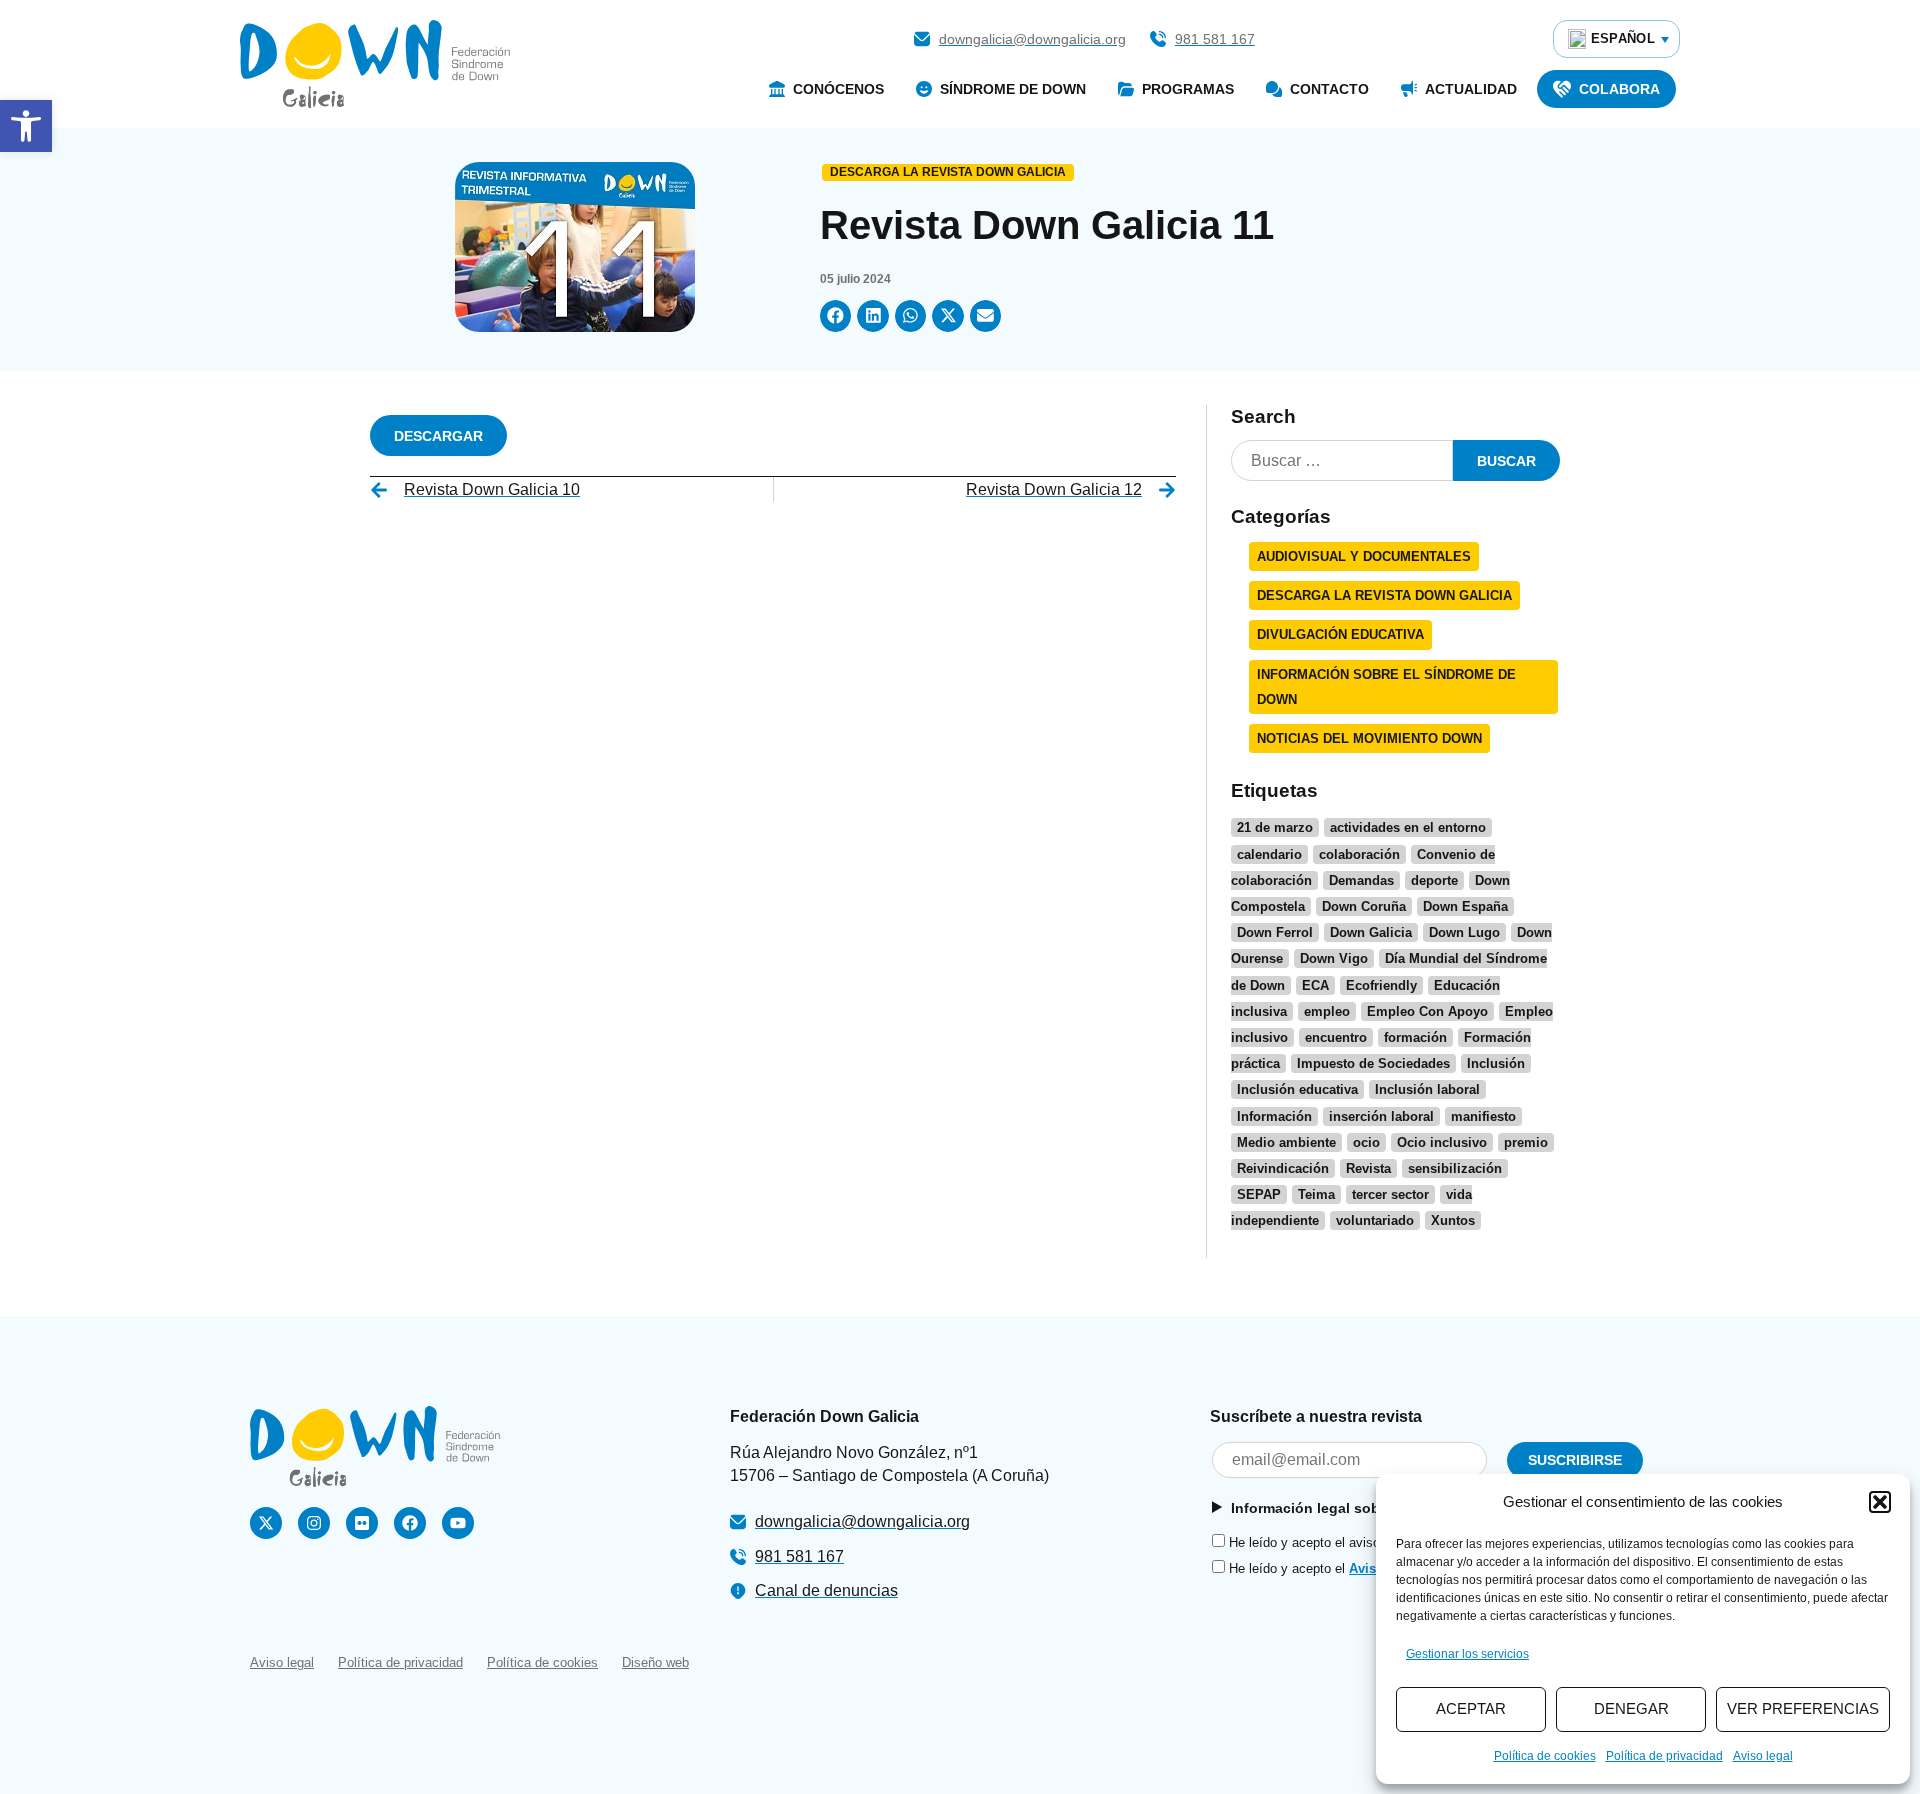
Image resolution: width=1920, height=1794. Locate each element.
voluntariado (1375, 1220)
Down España (1465, 906)
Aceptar (1471, 1708)
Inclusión (1496, 1063)
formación (1415, 1037)
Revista (1368, 1168)
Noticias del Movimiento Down (1369, 738)
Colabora (1619, 89)
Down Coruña (1364, 906)
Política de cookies (1545, 1756)
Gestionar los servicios (1467, 1654)
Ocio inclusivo (1442, 1142)
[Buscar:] (1342, 460)
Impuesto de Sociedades (1373, 1063)
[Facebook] (410, 1523)
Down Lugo (1464, 932)
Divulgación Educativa (1340, 634)
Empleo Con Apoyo (1427, 1011)
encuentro (1336, 1037)
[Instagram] (314, 1523)
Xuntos (1453, 1220)
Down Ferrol (1275, 932)
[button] (26, 126)
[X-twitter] (266, 1523)
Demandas (1361, 880)
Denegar (1631, 1708)
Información (1274, 1116)
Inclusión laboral (1427, 1089)
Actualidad (1471, 89)
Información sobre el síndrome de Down (1386, 687)
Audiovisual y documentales (1364, 556)
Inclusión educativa (1297, 1089)
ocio (1366, 1142)
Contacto (1329, 89)
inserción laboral (1381, 1116)
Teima (1316, 1194)
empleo (1327, 1011)
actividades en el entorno (1408, 827)
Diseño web (655, 1662)
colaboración (1359, 854)
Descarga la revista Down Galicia (948, 172)
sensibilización (1455, 1168)
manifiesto (1483, 1116)
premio (1526, 1142)
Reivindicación (1283, 1168)
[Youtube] (458, 1523)
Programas (1188, 89)
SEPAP (1259, 1194)
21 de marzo (1275, 827)
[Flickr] (362, 1523)
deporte (1434, 880)
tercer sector (1390, 1194)
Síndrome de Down (1013, 89)
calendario (1269, 854)
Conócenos (838, 89)
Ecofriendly (1381, 985)
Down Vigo (1334, 958)
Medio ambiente (1286, 1142)
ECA (1315, 985)
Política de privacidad (1664, 1756)
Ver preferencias (1803, 1708)
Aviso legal (1763, 1756)
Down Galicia (1371, 932)
